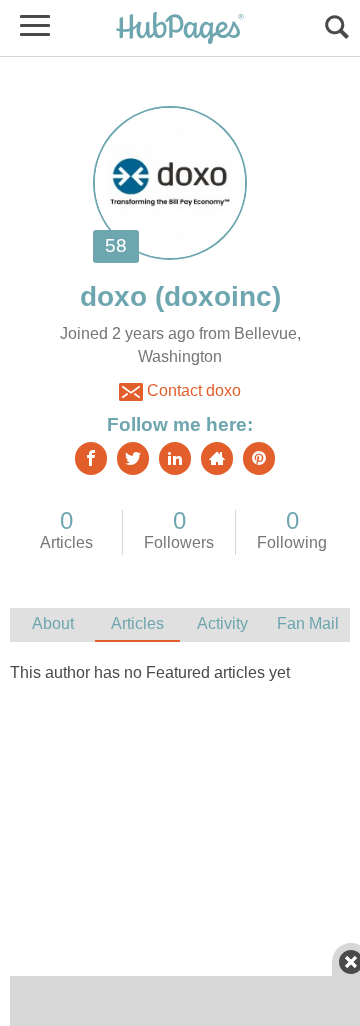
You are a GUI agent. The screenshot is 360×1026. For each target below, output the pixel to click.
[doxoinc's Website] (217, 458)
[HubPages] (180, 29)
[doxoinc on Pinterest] (259, 458)
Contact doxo (192, 390)
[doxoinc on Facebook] (91, 458)
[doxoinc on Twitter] (133, 458)
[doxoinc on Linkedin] (175, 458)
